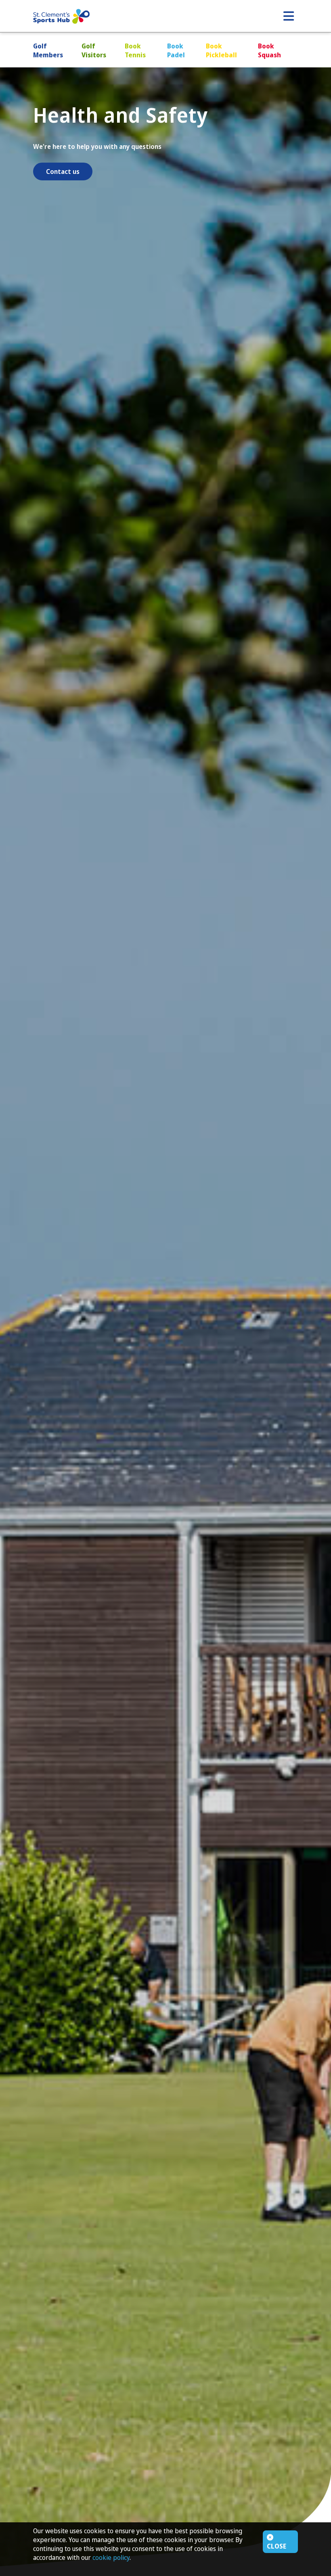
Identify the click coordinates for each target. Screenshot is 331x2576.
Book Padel (176, 50)
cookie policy (111, 2557)
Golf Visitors (94, 50)
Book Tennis (135, 50)
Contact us (63, 171)
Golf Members (48, 50)
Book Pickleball (221, 50)
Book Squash (269, 50)
